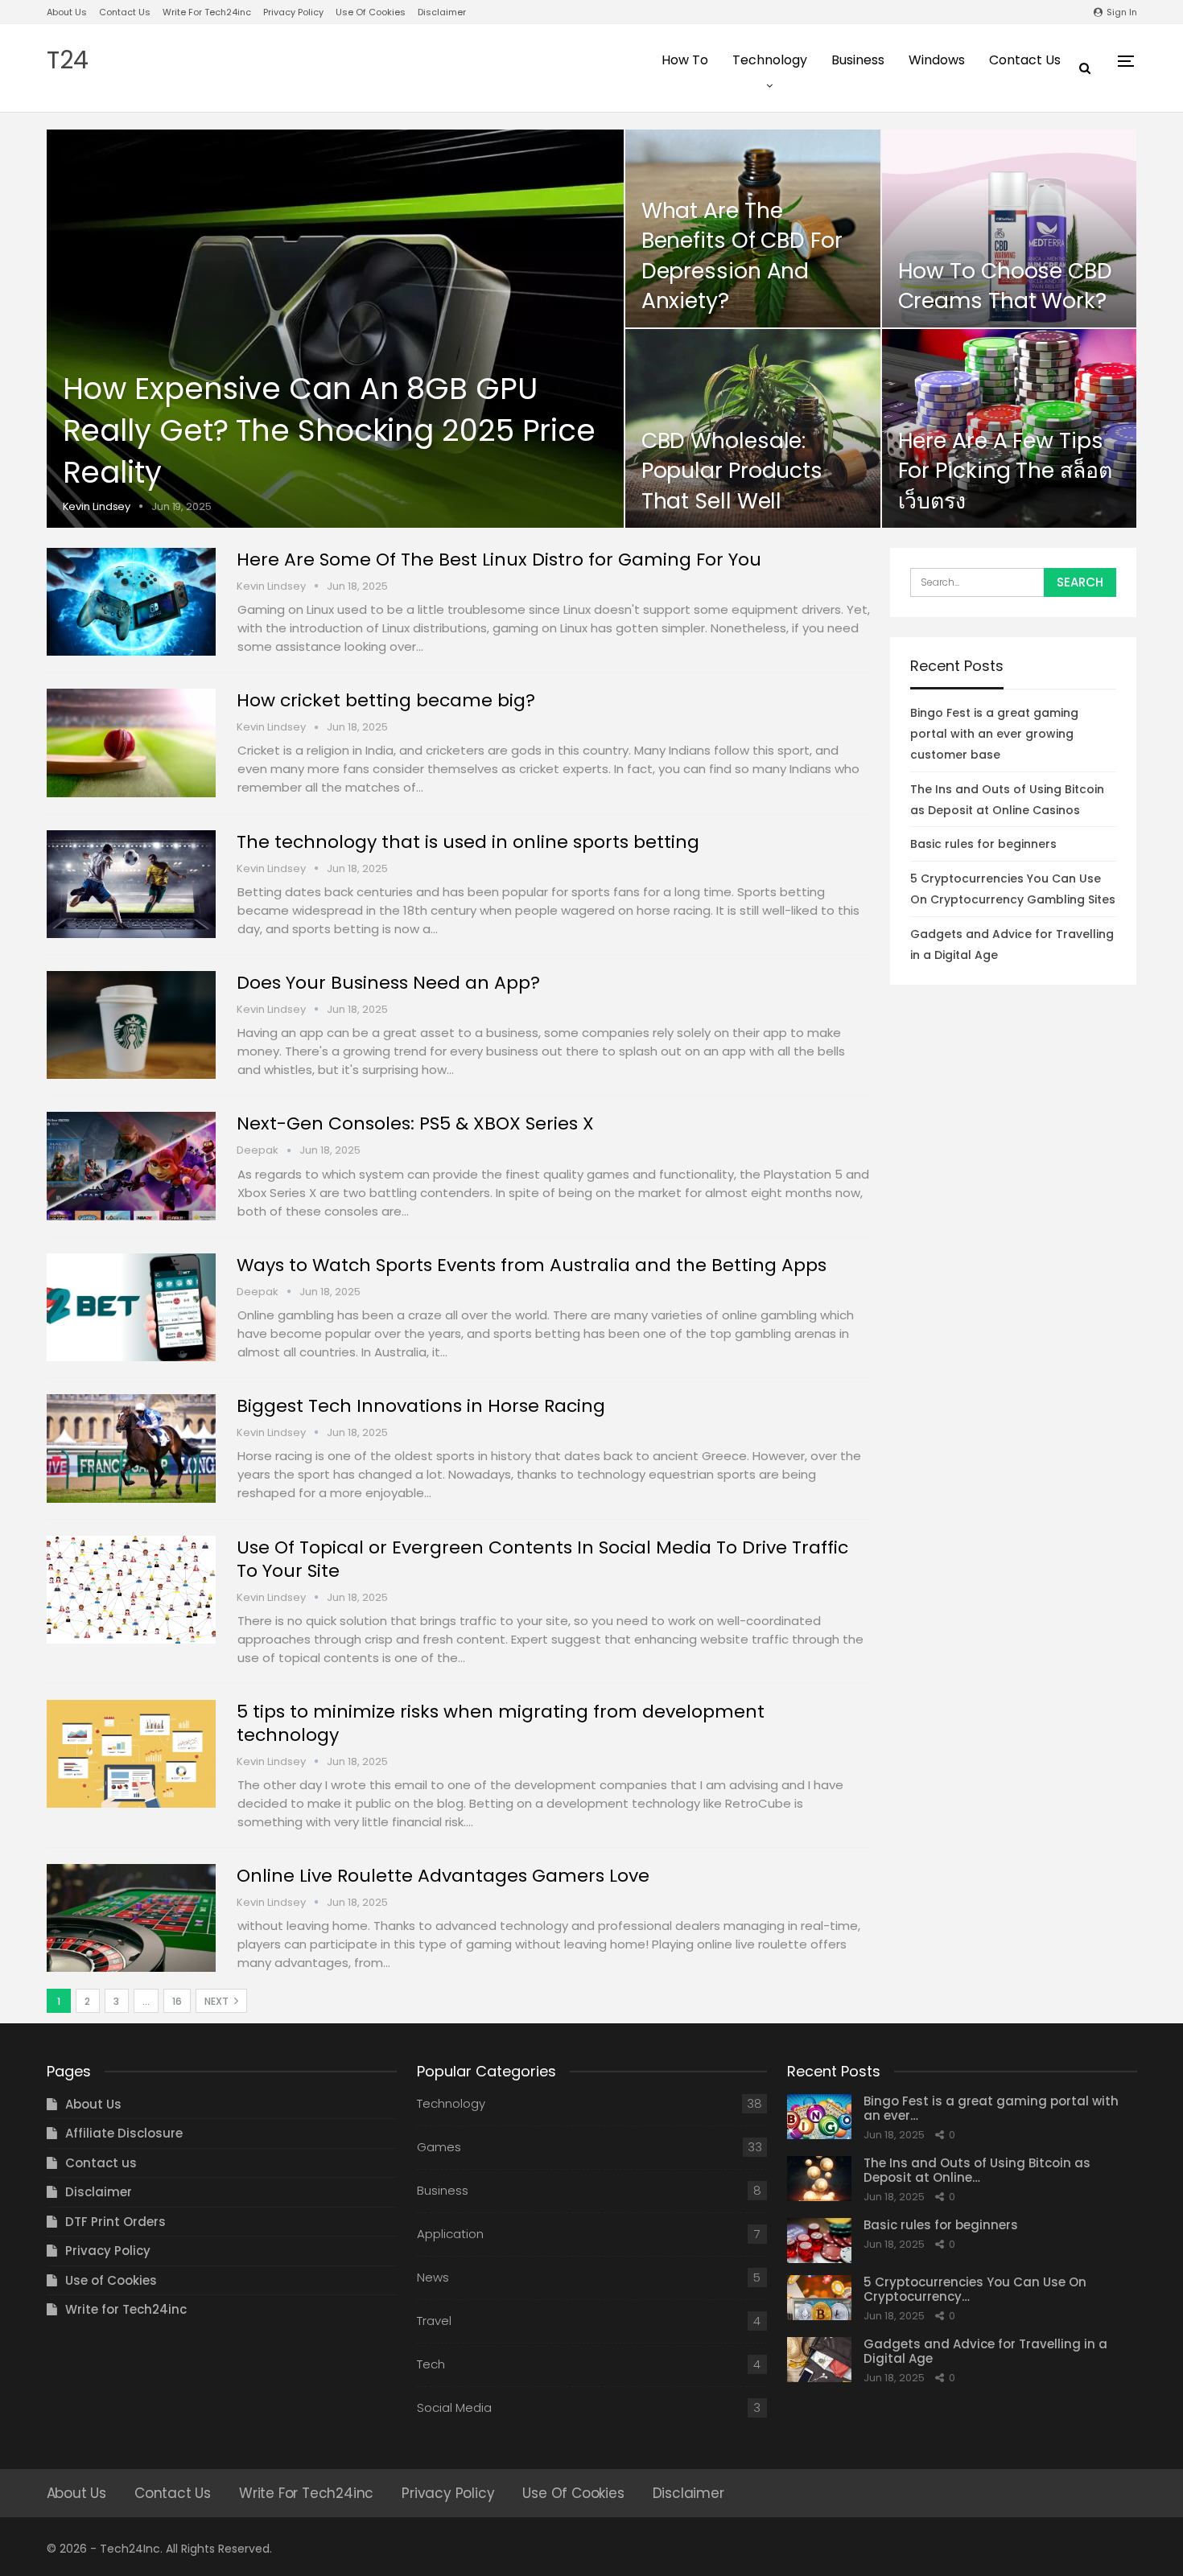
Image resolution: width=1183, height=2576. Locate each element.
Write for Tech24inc (207, 12)
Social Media (454, 2407)
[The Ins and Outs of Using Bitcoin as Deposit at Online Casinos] (819, 2179)
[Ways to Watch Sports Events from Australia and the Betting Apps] (131, 1307)
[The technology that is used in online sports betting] (131, 884)
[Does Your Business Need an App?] (131, 1025)
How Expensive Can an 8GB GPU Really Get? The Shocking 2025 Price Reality (330, 430)
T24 (68, 60)
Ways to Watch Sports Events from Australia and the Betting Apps (532, 1265)
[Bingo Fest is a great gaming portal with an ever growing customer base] (819, 2117)
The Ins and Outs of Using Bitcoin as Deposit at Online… (977, 2170)
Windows (937, 60)
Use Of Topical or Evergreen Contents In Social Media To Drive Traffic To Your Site (542, 1559)
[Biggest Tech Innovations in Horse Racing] (131, 1448)
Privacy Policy (293, 12)
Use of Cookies (371, 12)
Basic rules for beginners (983, 844)
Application (450, 2234)
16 (177, 2001)
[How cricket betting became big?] (131, 743)
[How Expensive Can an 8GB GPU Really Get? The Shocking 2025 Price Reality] (335, 329)
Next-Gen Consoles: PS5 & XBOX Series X (415, 1123)
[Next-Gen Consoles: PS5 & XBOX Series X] (131, 1166)
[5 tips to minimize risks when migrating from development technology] (131, 1754)
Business (858, 60)
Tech (431, 2364)
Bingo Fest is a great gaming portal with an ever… (991, 2108)
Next (218, 2001)
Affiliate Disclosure (124, 2133)
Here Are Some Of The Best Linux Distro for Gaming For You (499, 560)
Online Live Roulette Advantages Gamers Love (443, 1876)
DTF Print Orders (115, 2222)
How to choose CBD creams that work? (1005, 286)
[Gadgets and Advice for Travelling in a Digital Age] (819, 2360)
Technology (770, 60)
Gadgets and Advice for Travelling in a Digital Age (985, 2351)
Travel (434, 2321)
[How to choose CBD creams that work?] (1010, 229)
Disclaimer (442, 12)
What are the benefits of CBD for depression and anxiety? (742, 255)
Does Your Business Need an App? (388, 983)
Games (439, 2147)
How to (685, 60)
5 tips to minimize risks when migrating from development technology (501, 1723)
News (433, 2277)
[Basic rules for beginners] (819, 2241)
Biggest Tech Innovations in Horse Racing (421, 1406)
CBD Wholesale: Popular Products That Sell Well (732, 471)
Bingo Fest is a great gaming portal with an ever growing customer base (994, 734)
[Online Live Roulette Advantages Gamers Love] (131, 1918)
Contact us (125, 12)
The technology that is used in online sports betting (468, 842)
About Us (67, 12)
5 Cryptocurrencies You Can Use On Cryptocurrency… (975, 2289)
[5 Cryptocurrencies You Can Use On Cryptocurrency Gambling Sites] (819, 2298)
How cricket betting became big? (386, 700)
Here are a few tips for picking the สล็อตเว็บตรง (1005, 471)
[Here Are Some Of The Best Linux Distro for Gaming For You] (131, 602)
